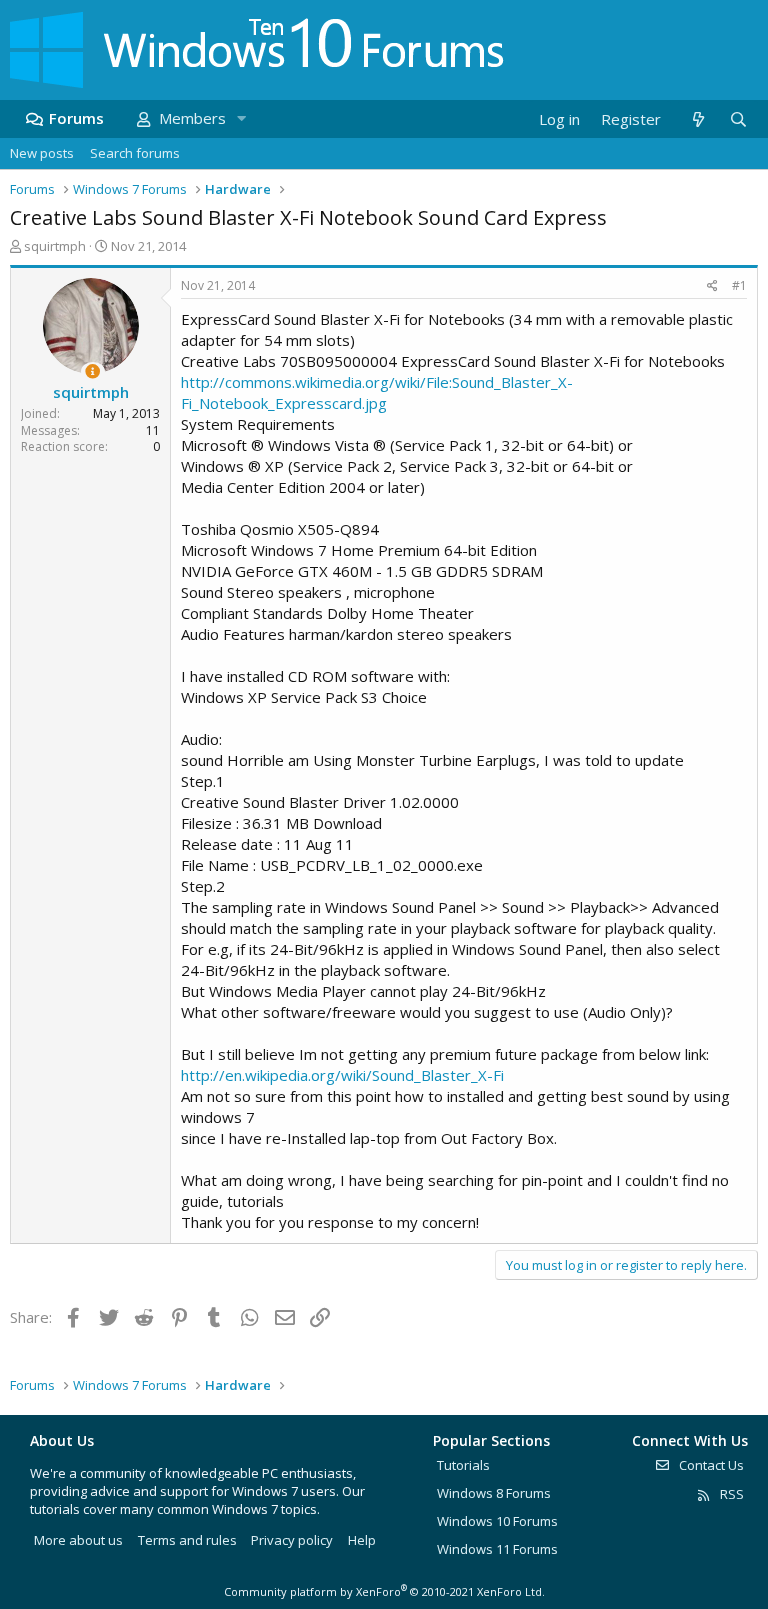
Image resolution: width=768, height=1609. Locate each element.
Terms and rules (187, 1540)
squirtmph (55, 246)
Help (362, 1540)
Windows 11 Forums (497, 1549)
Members (192, 118)
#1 (739, 285)
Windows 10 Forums (497, 1521)
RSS (730, 1494)
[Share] (712, 286)
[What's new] (697, 119)
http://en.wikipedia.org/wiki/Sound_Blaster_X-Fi (342, 1075)
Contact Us (710, 1465)
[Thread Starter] (92, 371)
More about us (78, 1540)
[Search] (738, 119)
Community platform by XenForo (384, 1591)
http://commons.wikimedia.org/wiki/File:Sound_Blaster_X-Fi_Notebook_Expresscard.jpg (377, 392)
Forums (76, 118)
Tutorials (463, 1465)
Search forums (135, 153)
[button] (241, 118)
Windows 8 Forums (494, 1493)
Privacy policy (292, 1540)
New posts (42, 153)
